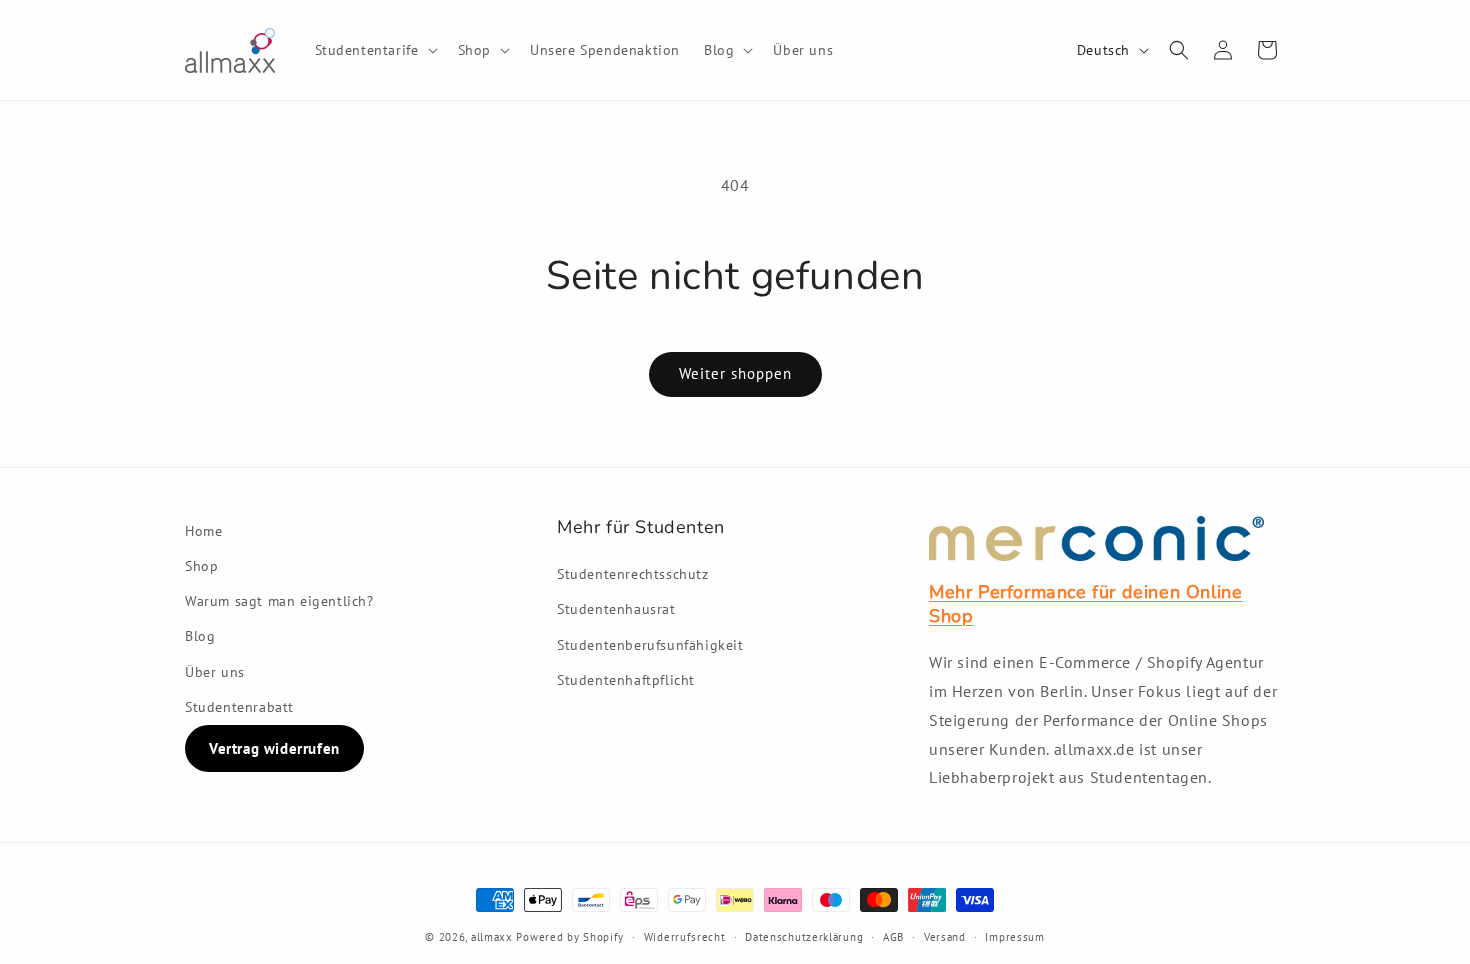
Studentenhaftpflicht (626, 680)
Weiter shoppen (735, 373)
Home (203, 531)
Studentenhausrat (616, 609)
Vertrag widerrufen (274, 748)
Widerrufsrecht (685, 937)
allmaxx (492, 937)
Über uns (215, 672)
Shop (201, 566)
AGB (893, 937)
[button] (374, 50)
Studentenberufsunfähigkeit (650, 645)
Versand (945, 937)
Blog (200, 636)
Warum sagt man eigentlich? (279, 601)
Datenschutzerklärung (804, 937)
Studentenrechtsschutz (633, 574)
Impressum (1014, 937)
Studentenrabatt (239, 707)
